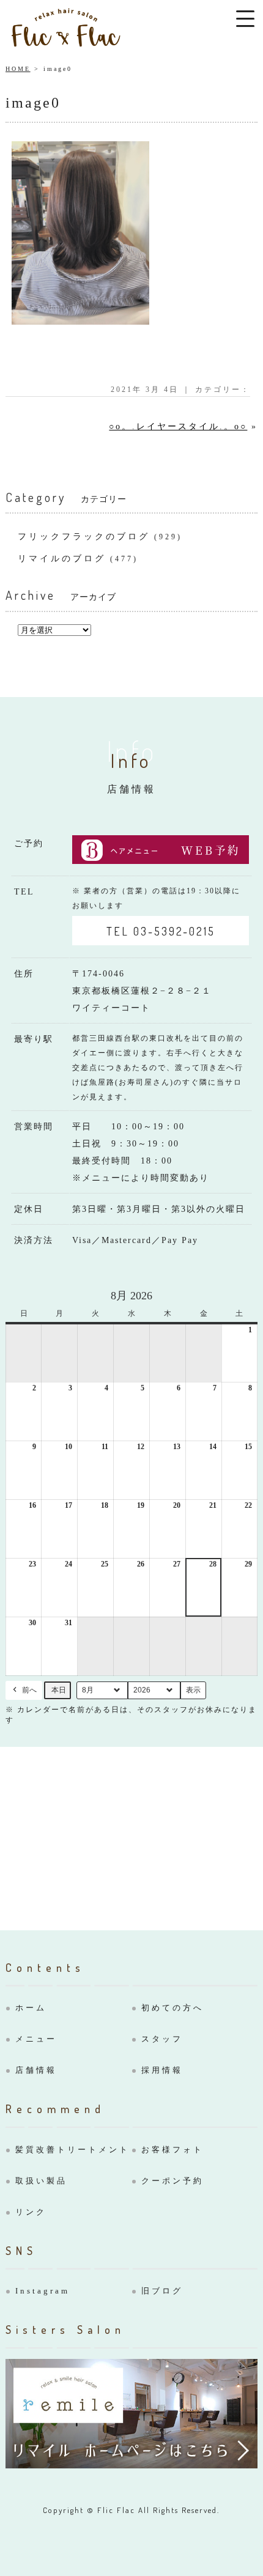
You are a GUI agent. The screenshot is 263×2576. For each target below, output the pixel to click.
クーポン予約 (172, 2181)
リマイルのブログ (62, 559)
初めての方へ (172, 2008)
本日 (59, 1690)
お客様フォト (172, 2150)
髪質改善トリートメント (72, 2150)
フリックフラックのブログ (84, 537)
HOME (18, 69)
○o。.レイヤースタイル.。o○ (178, 426)
